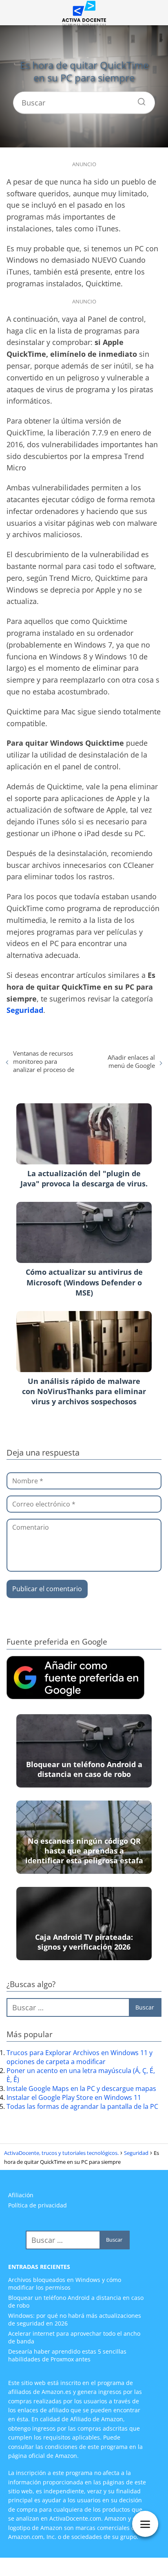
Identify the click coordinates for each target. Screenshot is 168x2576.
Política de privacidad (38, 2205)
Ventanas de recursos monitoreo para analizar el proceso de (44, 1061)
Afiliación (21, 2195)
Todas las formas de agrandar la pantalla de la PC (82, 2106)
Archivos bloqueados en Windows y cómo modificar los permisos (65, 2284)
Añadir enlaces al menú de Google (131, 1061)
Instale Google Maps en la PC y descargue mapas (81, 2088)
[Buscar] (139, 100)
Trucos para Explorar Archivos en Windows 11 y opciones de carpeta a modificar (80, 2057)
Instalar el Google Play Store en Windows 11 (74, 2097)
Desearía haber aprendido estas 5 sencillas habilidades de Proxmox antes (67, 2355)
